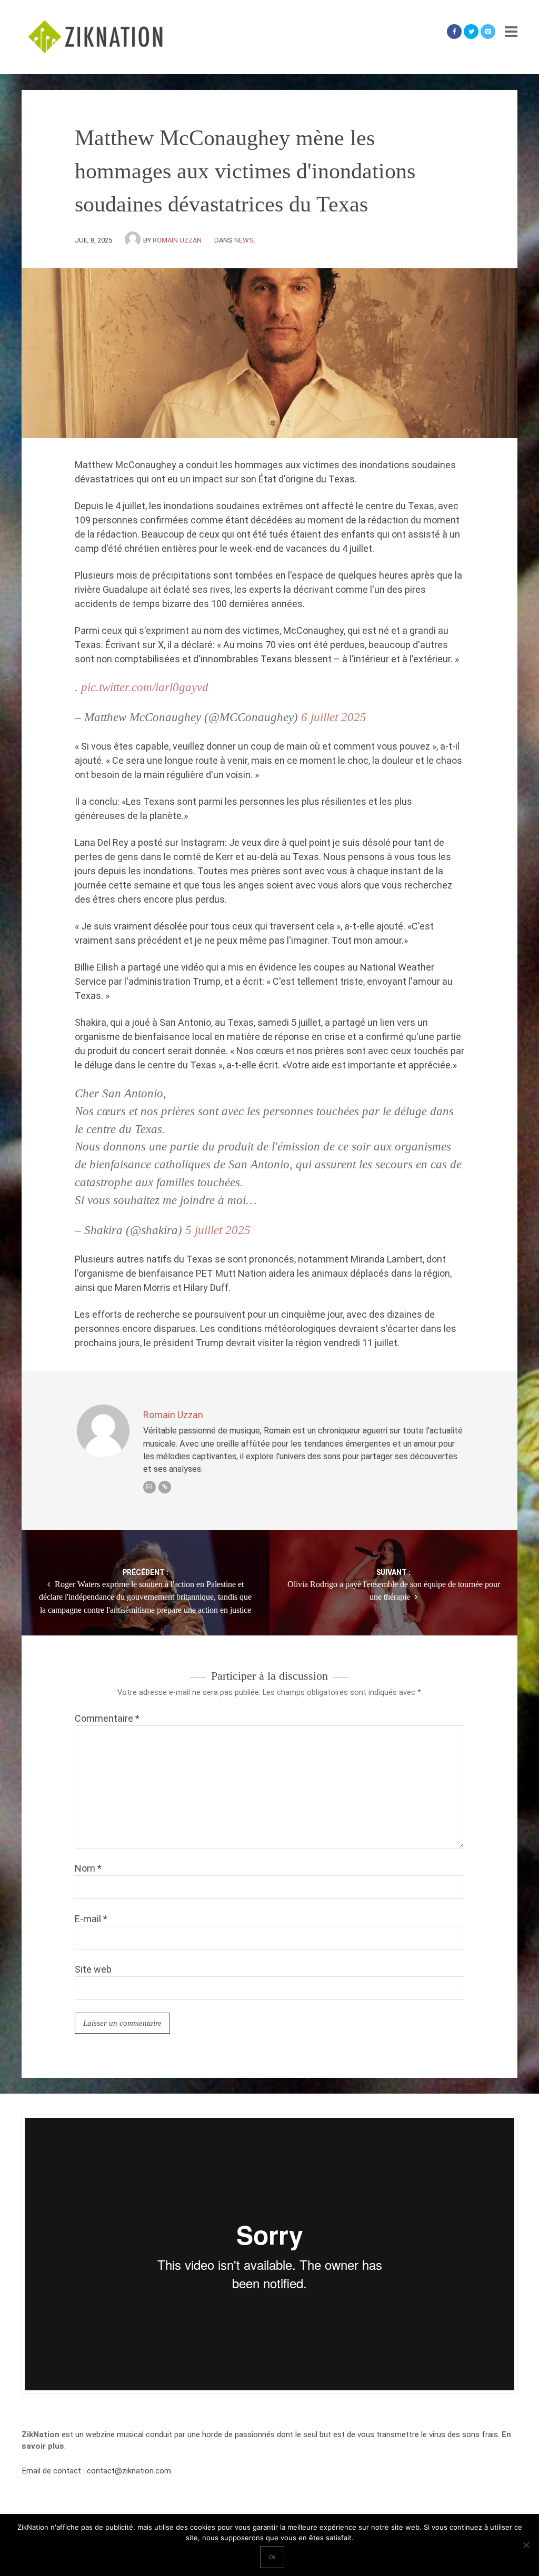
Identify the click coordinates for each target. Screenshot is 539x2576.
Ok (272, 2557)
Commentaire (107, 1718)
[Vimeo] (488, 32)
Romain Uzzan (177, 240)
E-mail (91, 1919)
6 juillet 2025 (334, 717)
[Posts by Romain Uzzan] (134, 240)
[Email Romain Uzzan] (149, 1487)
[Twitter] (471, 32)
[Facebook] (454, 32)
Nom (88, 1868)
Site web (93, 1969)
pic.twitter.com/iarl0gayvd (145, 687)
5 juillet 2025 (218, 1230)
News (244, 240)
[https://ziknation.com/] (165, 1487)
